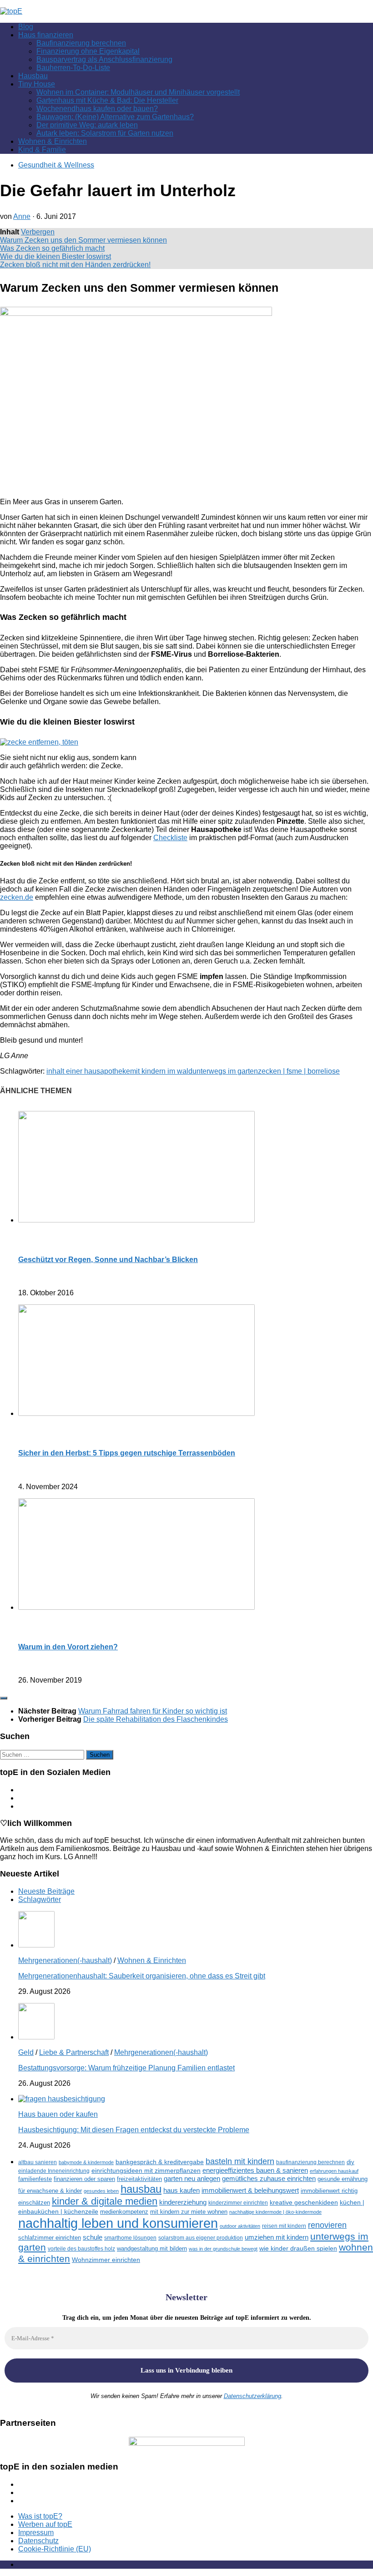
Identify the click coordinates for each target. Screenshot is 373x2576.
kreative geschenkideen (304, 2203)
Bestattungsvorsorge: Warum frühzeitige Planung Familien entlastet (126, 2068)
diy (350, 2162)
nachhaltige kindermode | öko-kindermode (275, 2212)
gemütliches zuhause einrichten (269, 2179)
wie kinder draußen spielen (298, 2249)
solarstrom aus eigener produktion (201, 2238)
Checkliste (170, 838)
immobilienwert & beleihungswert (250, 2191)
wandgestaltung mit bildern (152, 2249)
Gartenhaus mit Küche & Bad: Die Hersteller (107, 100)
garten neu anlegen (192, 2179)
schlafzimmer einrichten (50, 2238)
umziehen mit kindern (277, 2237)
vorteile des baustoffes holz (81, 2249)
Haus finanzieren (46, 35)
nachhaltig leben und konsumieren (118, 2223)
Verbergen (38, 232)
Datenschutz (38, 2541)
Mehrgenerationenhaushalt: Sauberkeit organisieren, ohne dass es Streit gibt (142, 1976)
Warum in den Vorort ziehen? (68, 1647)
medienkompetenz (124, 2212)
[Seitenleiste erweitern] (4, 1698)
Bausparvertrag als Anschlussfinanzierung (104, 59)
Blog (26, 27)
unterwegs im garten (225, 1071)
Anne (22, 216)
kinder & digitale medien (105, 2201)
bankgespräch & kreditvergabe (160, 2162)
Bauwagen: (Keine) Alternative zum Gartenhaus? (115, 117)
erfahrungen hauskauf (334, 2171)
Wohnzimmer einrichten (106, 2260)
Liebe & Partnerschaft (74, 2052)
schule (93, 2237)
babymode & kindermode (86, 2162)
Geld (26, 2052)
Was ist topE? (40, 2516)
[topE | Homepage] (11, 11)
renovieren (327, 2225)
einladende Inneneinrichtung (54, 2171)
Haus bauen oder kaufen (58, 2114)
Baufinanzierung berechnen (81, 43)
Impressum (36, 2533)
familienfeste (35, 2179)
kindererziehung (183, 2202)
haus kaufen (181, 2191)
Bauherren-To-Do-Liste (73, 68)
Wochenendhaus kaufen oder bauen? (97, 109)
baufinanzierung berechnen (310, 2162)
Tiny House (37, 84)
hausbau (141, 2189)
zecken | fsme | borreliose (299, 1071)
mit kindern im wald (161, 1071)
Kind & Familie (42, 150)
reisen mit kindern (284, 2226)
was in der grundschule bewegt (223, 2249)
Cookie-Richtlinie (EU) (55, 2549)
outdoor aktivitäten (240, 2226)
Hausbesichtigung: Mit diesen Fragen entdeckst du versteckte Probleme (134, 2130)
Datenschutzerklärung (252, 2396)
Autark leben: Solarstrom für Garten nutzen (105, 133)
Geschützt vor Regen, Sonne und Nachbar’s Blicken (108, 1260)
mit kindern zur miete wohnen (189, 2212)
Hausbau (33, 76)
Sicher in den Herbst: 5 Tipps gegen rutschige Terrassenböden (127, 1453)
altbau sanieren (38, 2162)
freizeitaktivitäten (139, 2179)
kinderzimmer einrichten (238, 2203)
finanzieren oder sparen (84, 2179)
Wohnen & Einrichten (53, 141)
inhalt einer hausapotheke (88, 1071)
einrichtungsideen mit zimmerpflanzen (146, 2171)
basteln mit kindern (240, 2161)
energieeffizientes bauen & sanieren (255, 2170)
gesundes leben (101, 2191)
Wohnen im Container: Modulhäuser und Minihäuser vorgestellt (138, 92)
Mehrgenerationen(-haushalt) (65, 1960)
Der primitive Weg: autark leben (87, 125)
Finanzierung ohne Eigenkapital (88, 51)
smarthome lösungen (130, 2238)
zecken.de (17, 897)
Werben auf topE (45, 2524)
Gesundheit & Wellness (56, 165)
